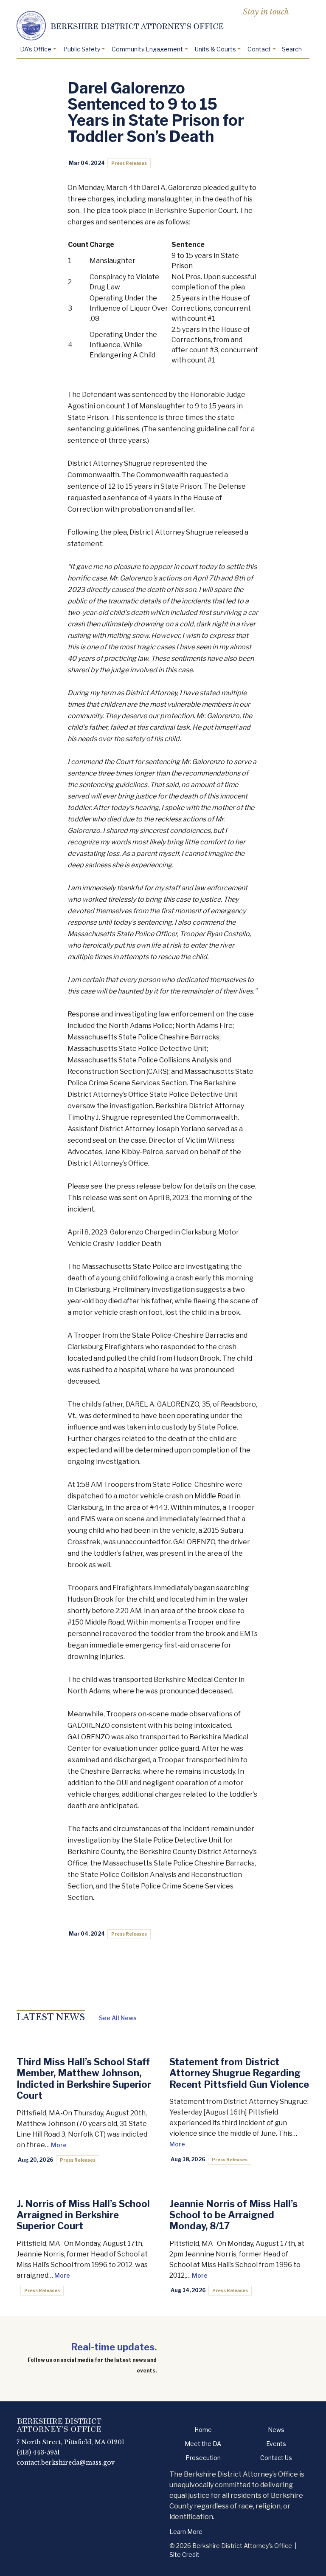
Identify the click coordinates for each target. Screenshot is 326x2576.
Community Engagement (147, 49)
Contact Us (276, 2458)
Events (276, 2444)
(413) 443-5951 (38, 2452)
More (59, 2145)
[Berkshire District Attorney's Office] (163, 26)
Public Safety (82, 49)
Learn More (186, 2532)
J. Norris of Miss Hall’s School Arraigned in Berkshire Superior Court (83, 2215)
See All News (118, 2018)
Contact (259, 49)
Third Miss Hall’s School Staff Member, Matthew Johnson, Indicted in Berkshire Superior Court (84, 2079)
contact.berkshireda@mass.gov (66, 2463)
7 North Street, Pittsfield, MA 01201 (70, 2442)
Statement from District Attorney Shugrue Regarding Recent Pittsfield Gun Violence (239, 2073)
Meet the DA (203, 2444)
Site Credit (184, 2555)
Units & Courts (215, 49)
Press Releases (129, 163)
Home (203, 2430)
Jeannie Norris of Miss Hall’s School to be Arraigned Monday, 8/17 (233, 2215)
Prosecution (203, 2458)
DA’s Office (36, 49)
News (276, 2430)
